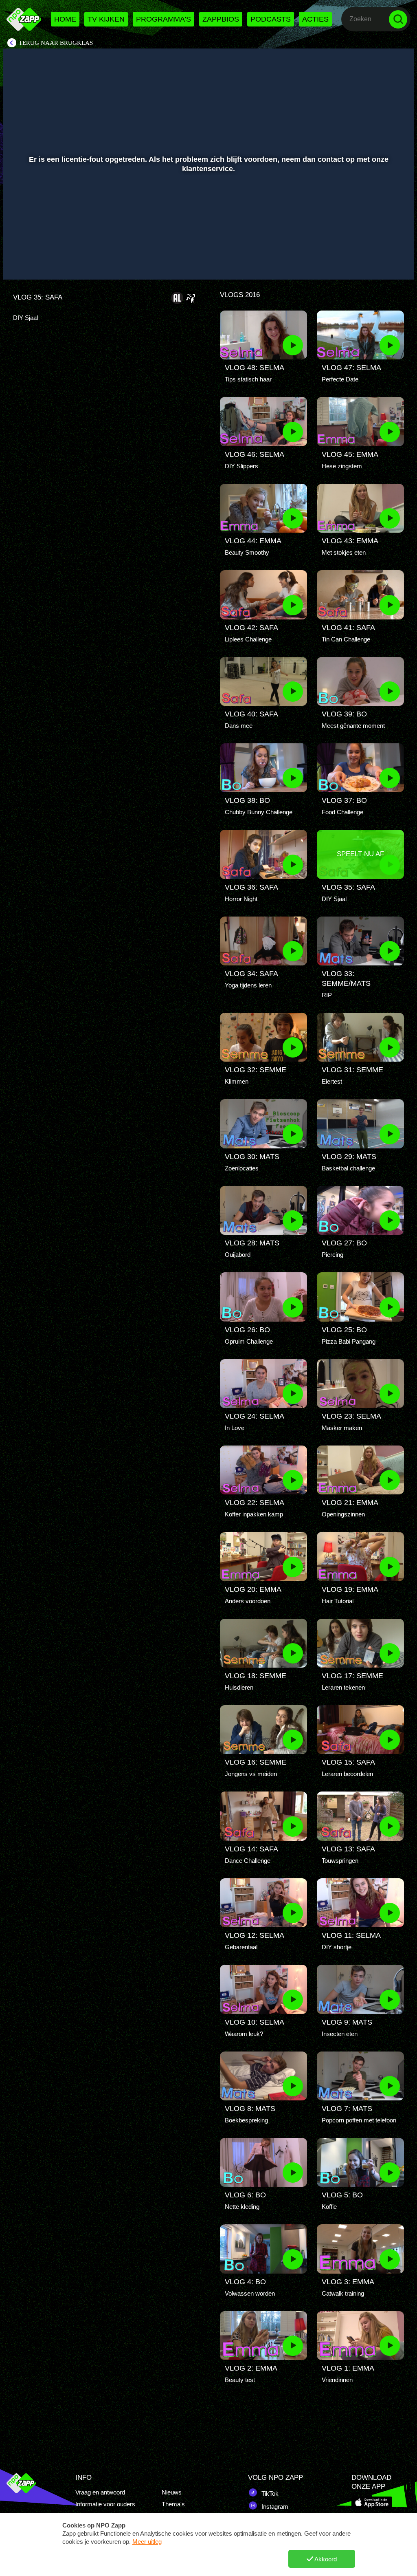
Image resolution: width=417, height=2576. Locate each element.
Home (65, 19)
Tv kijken (106, 19)
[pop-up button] (380, 262)
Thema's (173, 2504)
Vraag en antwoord (100, 2492)
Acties (315, 19)
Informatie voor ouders (105, 2504)
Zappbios (221, 19)
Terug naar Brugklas (56, 43)
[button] (20, 262)
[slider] (207, 245)
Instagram (274, 2507)
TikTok (269, 2493)
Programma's (164, 19)
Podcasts (271, 19)
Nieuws (172, 2492)
